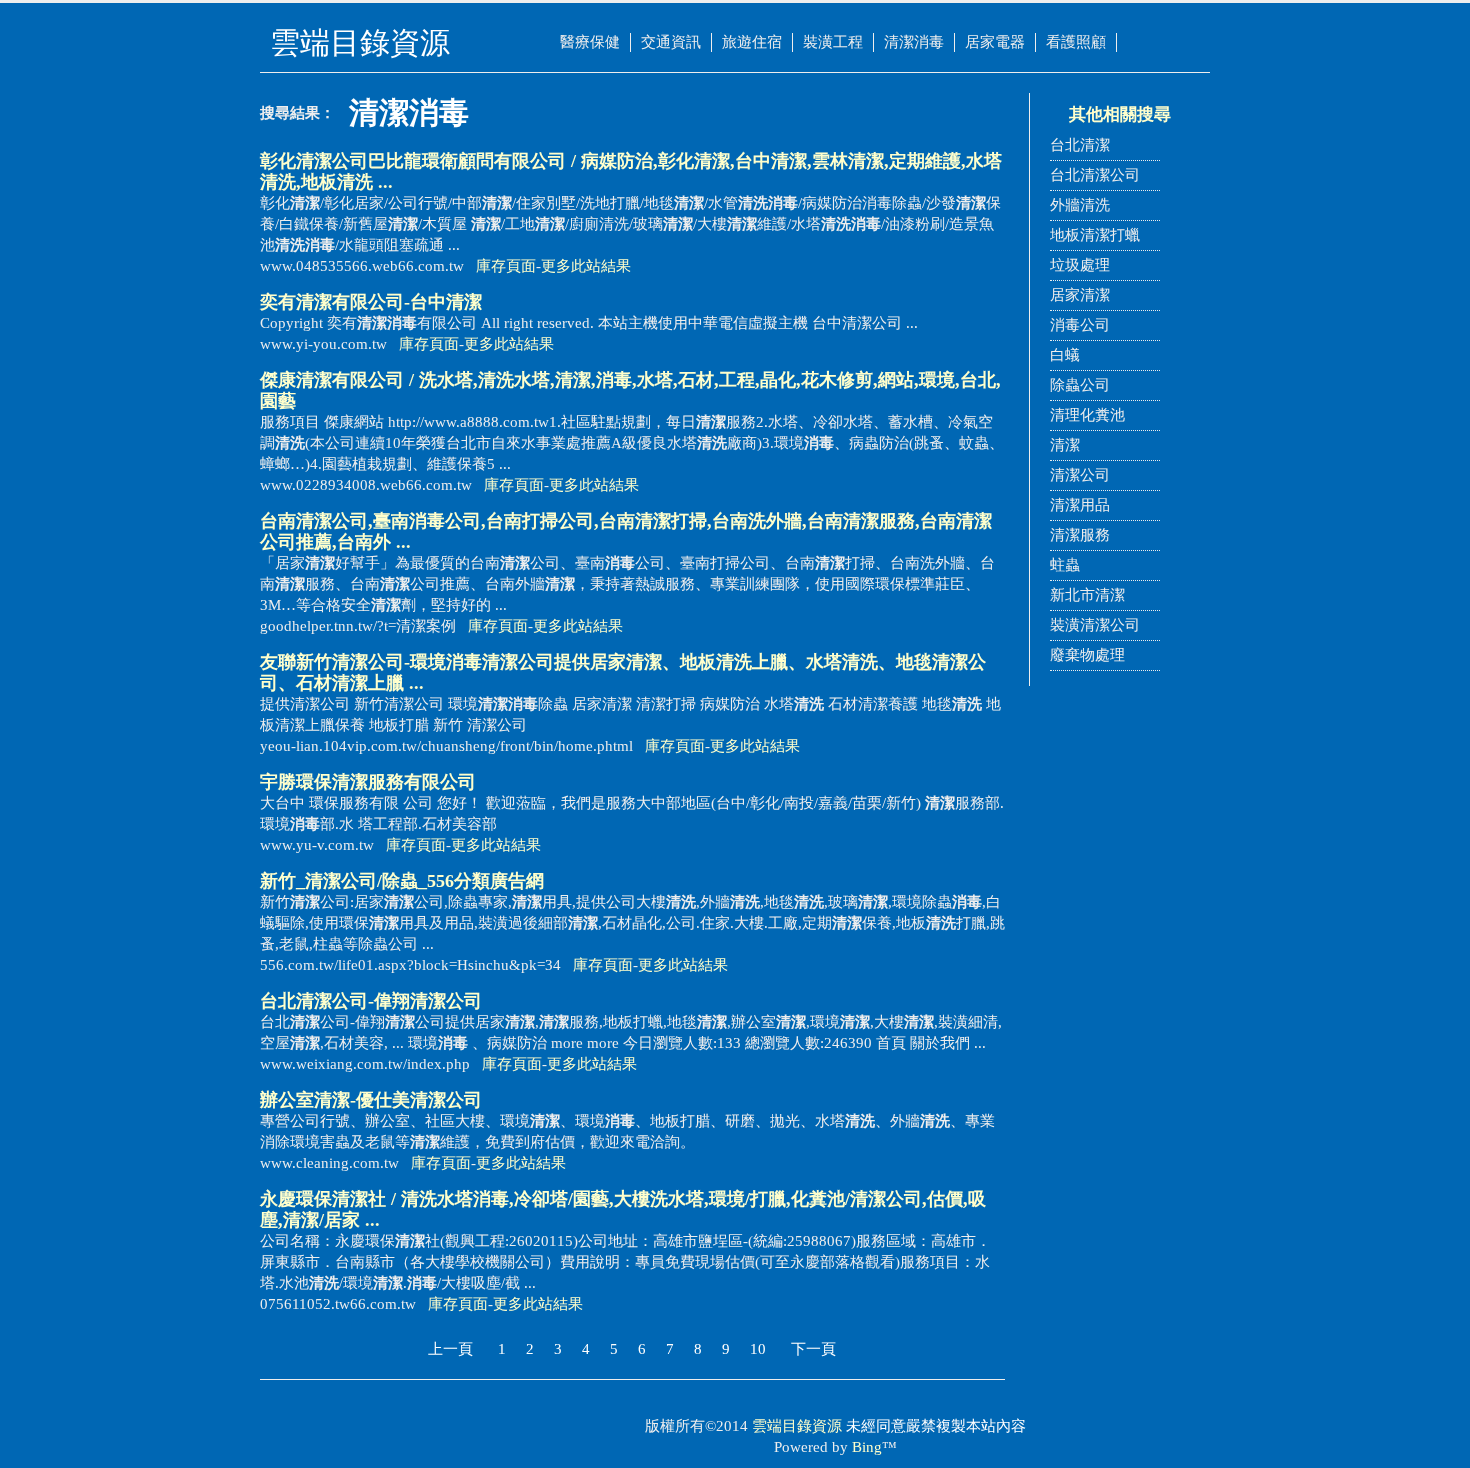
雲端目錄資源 (797, 1426)
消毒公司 (1080, 325)
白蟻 (1065, 355)
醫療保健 (590, 42)
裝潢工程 (833, 42)
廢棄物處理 (1087, 655)
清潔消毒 (914, 42)
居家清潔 (1080, 295)
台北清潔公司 (1095, 175)
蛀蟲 (1065, 565)
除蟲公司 (1080, 385)
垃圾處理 (1080, 265)
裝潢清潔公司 (1095, 625)
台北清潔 (1080, 145)
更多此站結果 (586, 266)
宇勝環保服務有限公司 (368, 782)
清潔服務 (1080, 535)
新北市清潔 (1087, 595)
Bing (867, 1447)
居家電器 (995, 42)
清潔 (1065, 445)
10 (758, 1349)
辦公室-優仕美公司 (371, 1100)
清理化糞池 (1087, 415)
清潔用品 (1080, 505)
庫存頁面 (506, 266)
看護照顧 (1076, 42)
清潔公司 (1080, 475)
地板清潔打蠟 (1095, 235)
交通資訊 (671, 42)
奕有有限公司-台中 (371, 302)
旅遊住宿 (752, 42)
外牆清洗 (1080, 205)
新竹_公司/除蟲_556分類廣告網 (402, 881)
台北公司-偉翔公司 (371, 1001)
